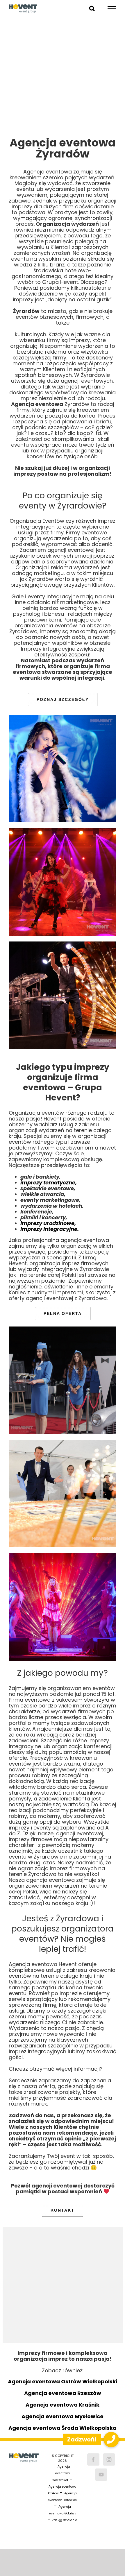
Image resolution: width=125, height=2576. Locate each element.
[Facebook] (93, 2459)
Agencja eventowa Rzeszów (63, 2393)
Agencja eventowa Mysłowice (63, 2416)
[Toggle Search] (92, 8)
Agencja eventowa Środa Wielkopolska (63, 2428)
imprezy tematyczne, (49, 1183)
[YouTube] (101, 2475)
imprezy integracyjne (49, 1229)
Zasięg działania (65, 2520)
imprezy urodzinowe (47, 1223)
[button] (111, 2440)
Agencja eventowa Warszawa (61, 2473)
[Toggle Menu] (112, 9)
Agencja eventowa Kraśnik (63, 2405)
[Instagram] (109, 2459)
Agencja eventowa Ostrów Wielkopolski (63, 2381)
